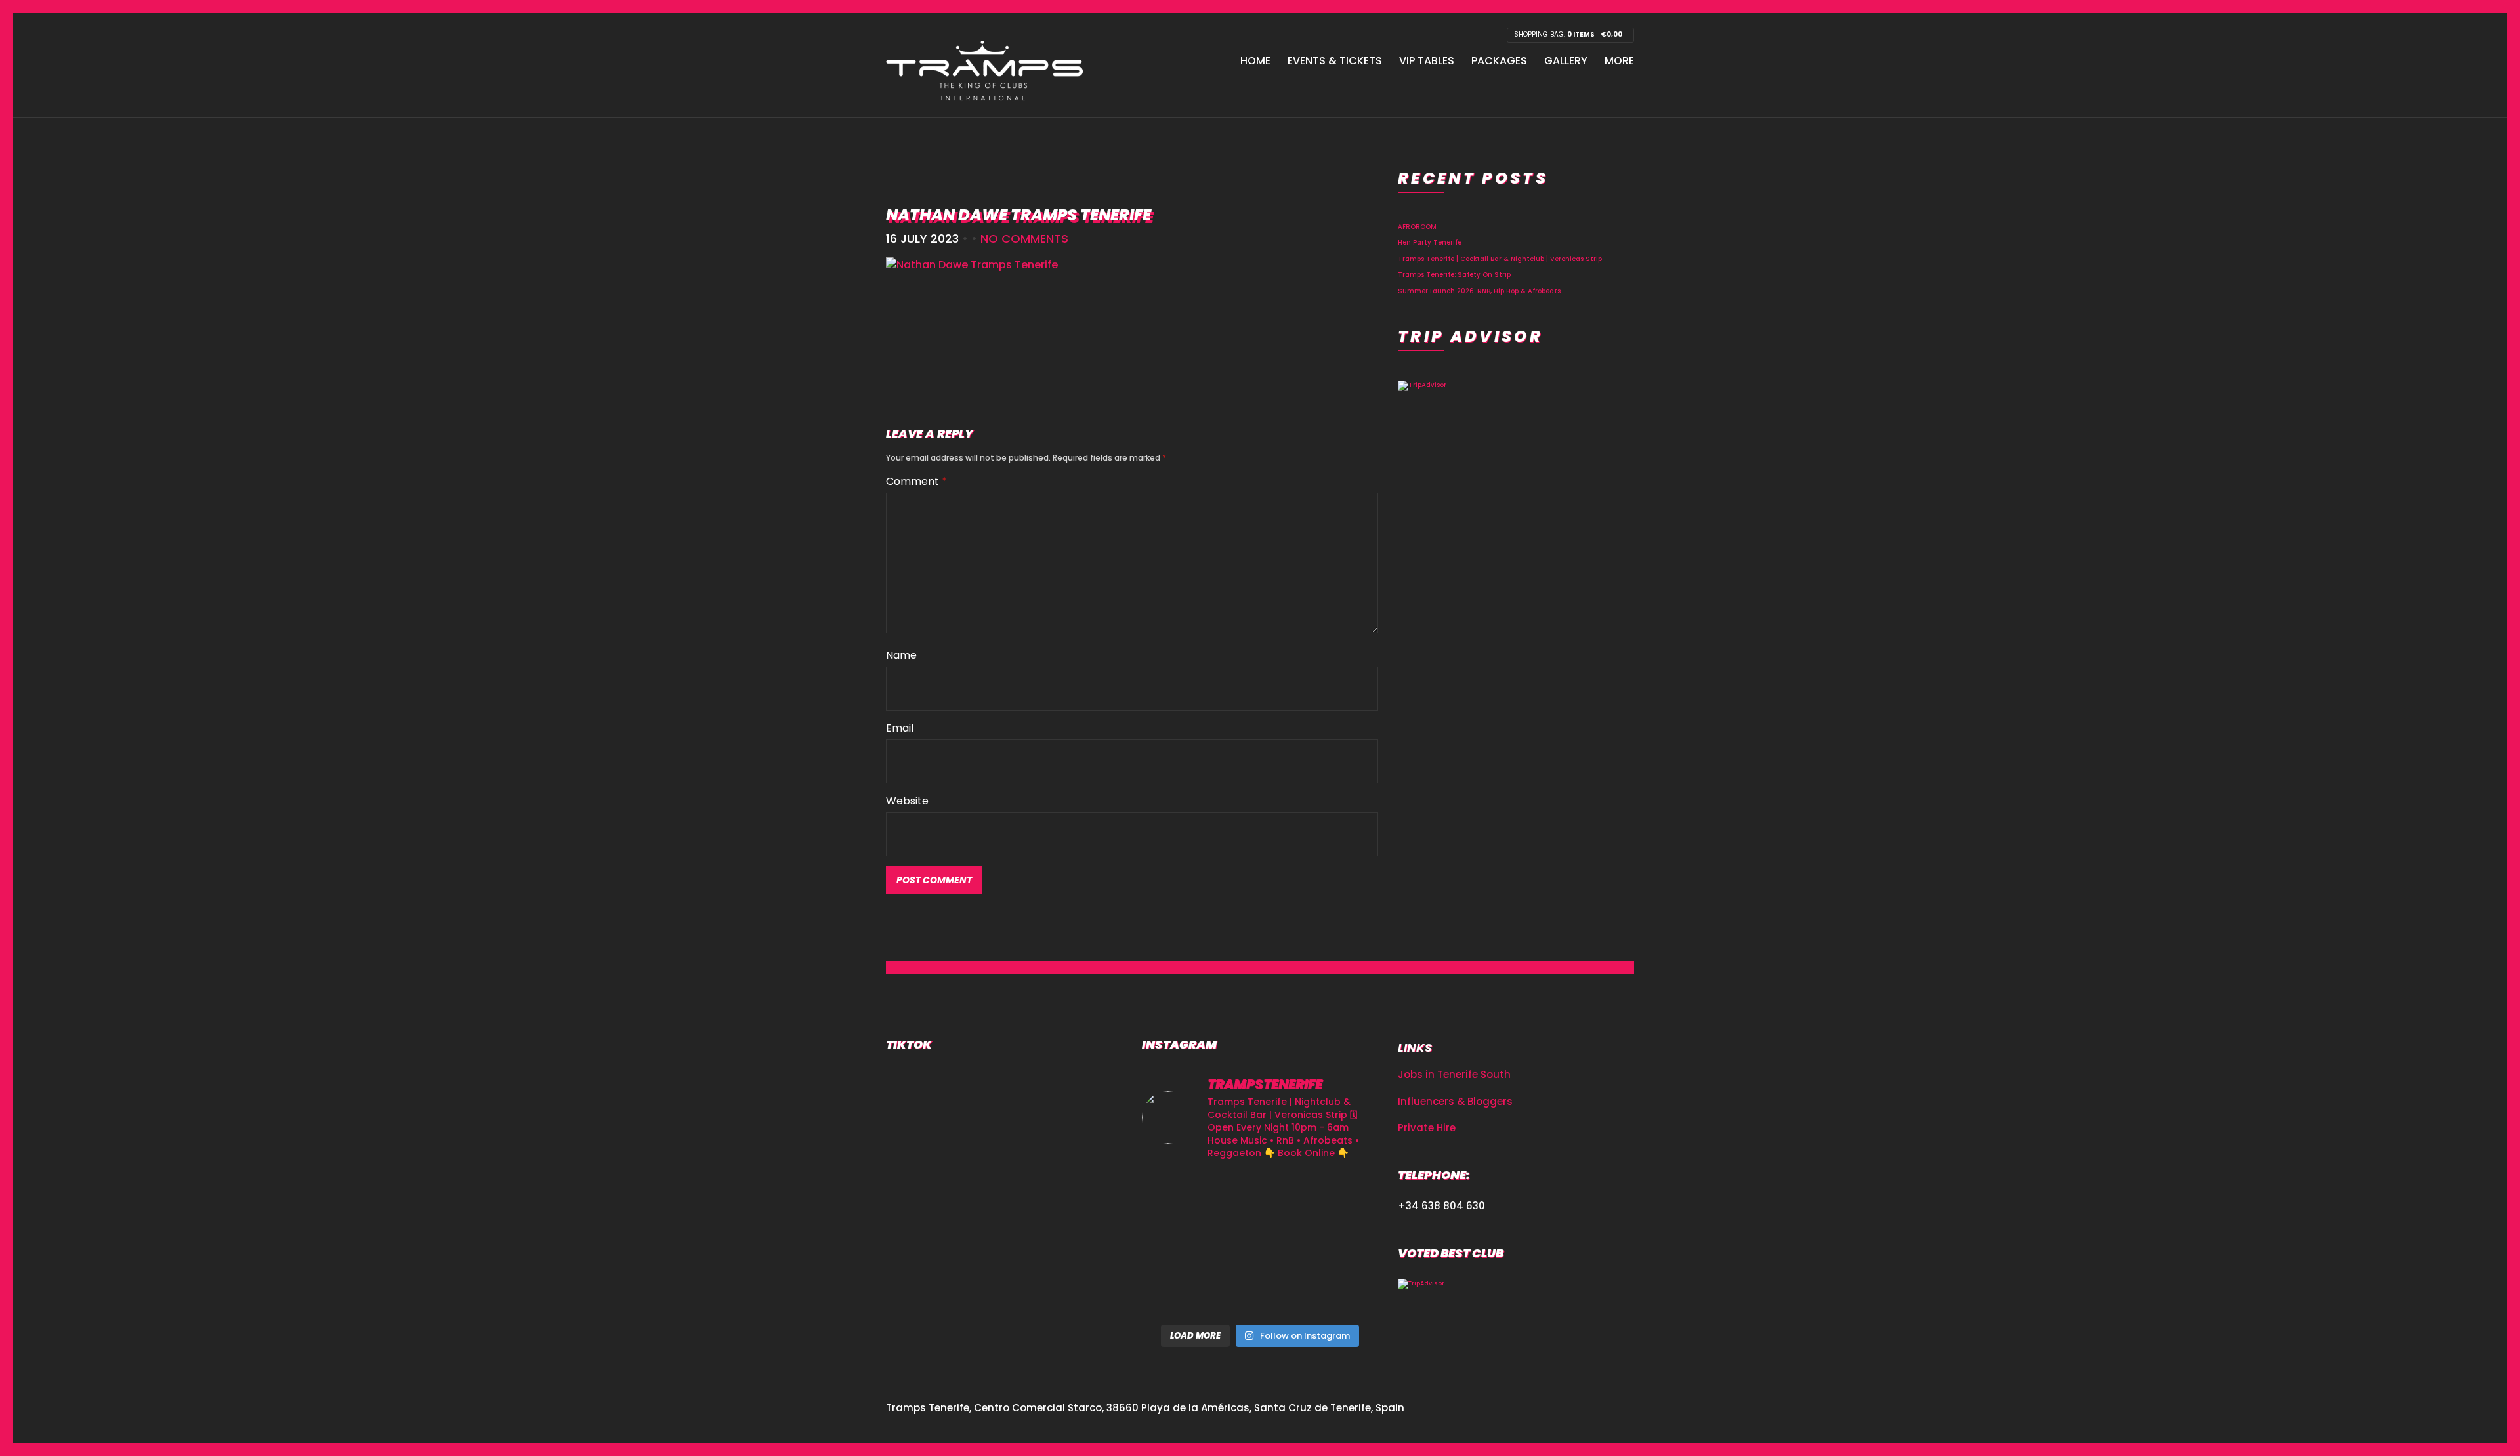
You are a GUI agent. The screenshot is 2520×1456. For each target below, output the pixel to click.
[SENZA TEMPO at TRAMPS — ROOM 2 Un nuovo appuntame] (1179, 1244)
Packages (1499, 61)
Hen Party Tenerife (1430, 242)
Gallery (1566, 61)
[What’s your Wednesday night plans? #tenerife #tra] (1341, 1293)
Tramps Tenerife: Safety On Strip (1454, 275)
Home (1255, 61)
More (1619, 61)
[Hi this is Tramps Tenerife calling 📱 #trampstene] (1179, 1196)
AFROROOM (1417, 227)
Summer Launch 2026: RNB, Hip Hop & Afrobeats (1479, 291)
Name (901, 655)
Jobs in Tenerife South (1454, 1074)
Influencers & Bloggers (1455, 1101)
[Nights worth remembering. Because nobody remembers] (1260, 1196)
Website (907, 801)
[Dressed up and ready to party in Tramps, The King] (1260, 1244)
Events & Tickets (1335, 61)
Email (900, 728)
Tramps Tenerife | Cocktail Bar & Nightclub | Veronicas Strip (1500, 259)
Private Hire (1427, 1128)
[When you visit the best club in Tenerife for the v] (1341, 1244)
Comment (916, 481)
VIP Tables (1427, 61)
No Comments (1024, 239)
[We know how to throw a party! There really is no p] (1260, 1293)
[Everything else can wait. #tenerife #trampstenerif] (1341, 1196)
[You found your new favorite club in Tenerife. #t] (1179, 1293)
